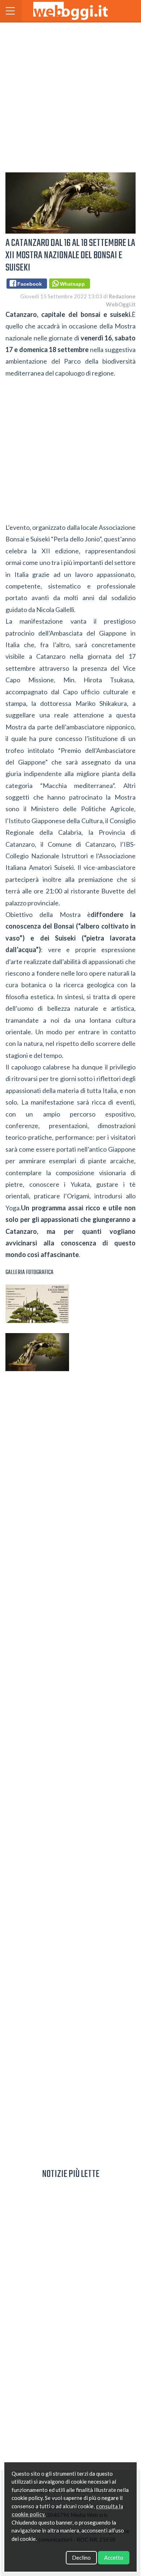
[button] (11, 11)
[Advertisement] (70, 96)
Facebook (28, 284)
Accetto (114, 2558)
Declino (81, 2558)
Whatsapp (71, 284)
